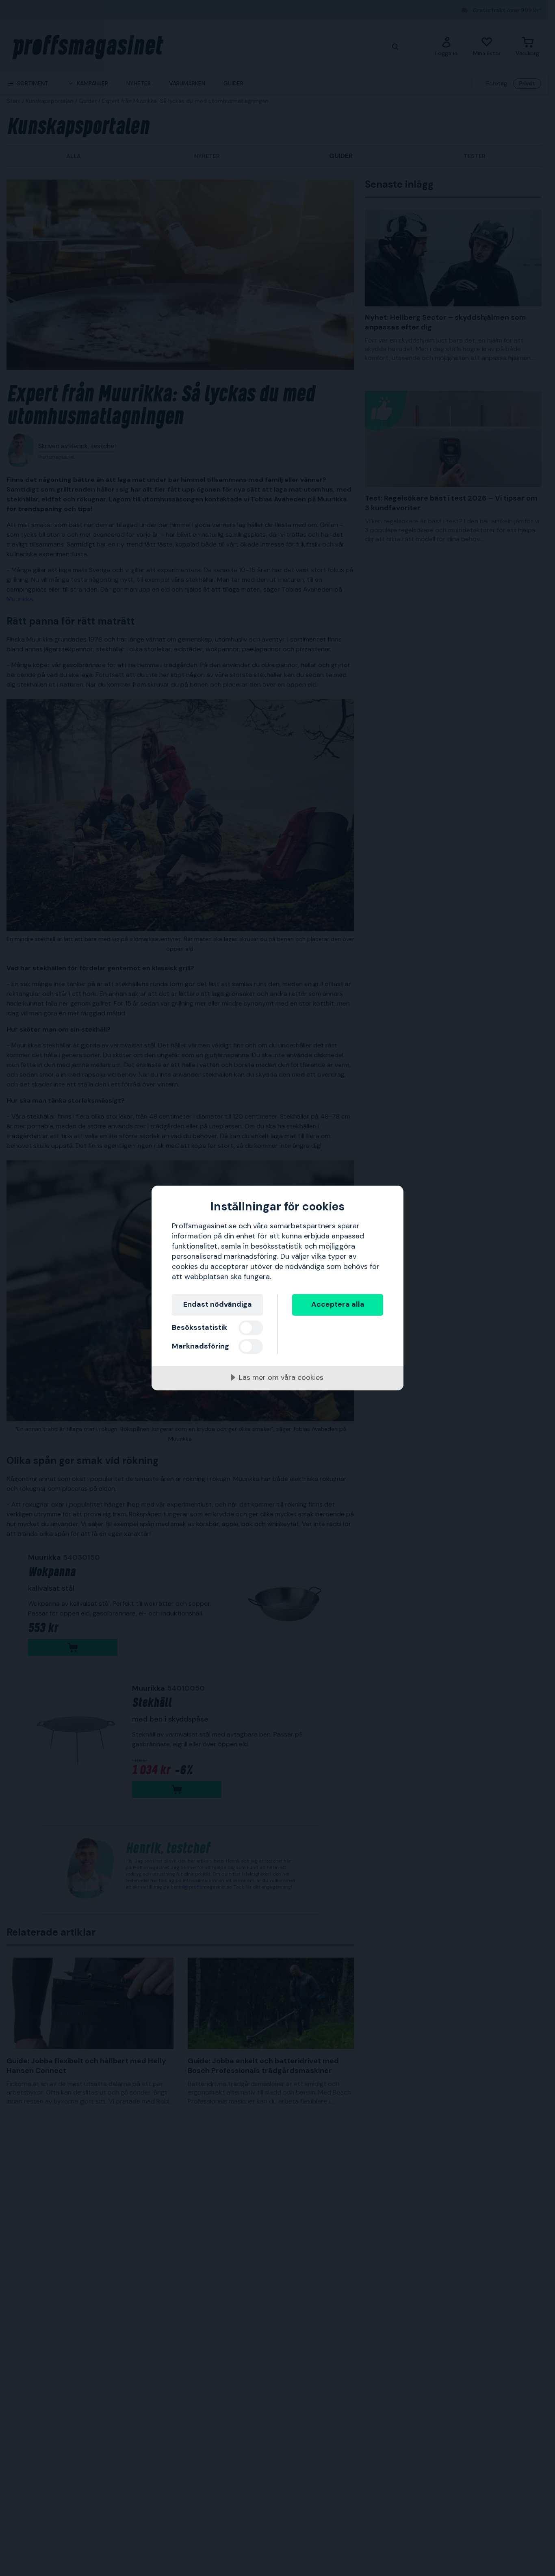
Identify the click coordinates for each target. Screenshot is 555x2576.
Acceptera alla (338, 1304)
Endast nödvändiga (218, 1304)
